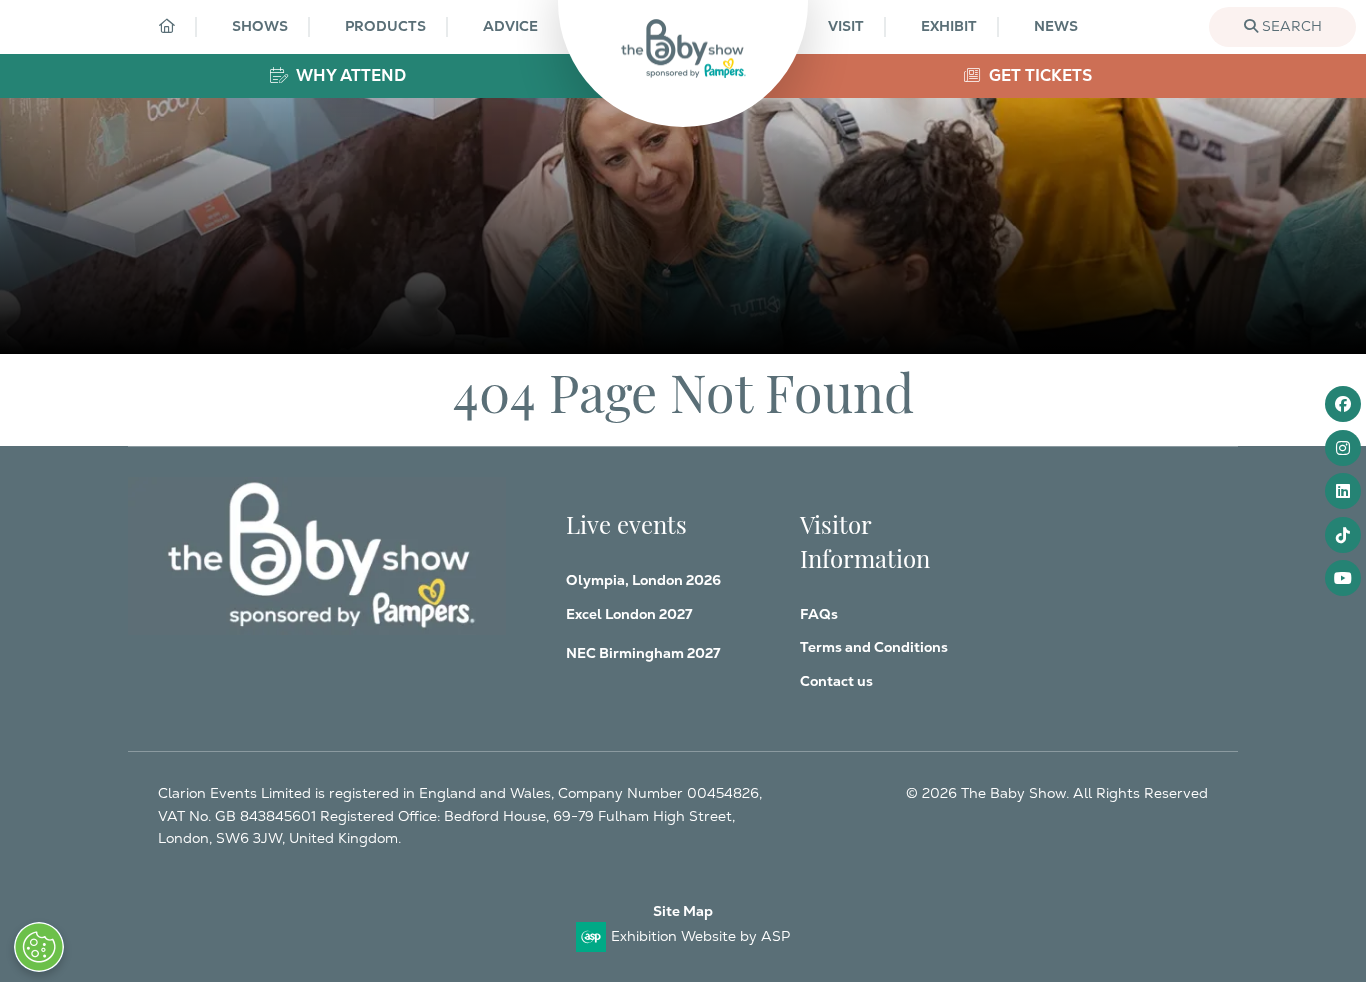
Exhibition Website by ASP (700, 936)
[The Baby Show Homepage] (683, 48)
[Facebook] (1343, 404)
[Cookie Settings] (39, 947)
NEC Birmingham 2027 (643, 653)
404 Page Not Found (683, 389)
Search (1290, 26)
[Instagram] (1343, 448)
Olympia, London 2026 (643, 580)
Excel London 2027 (629, 614)
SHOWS (260, 26)
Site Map (683, 911)
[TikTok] (1343, 535)
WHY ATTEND (349, 75)
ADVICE (510, 26)
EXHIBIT (949, 26)
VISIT (846, 26)
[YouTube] (1343, 578)
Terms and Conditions (874, 647)
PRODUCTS (385, 26)
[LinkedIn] (1343, 491)
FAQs (819, 614)
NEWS (1056, 26)
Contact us (836, 681)
